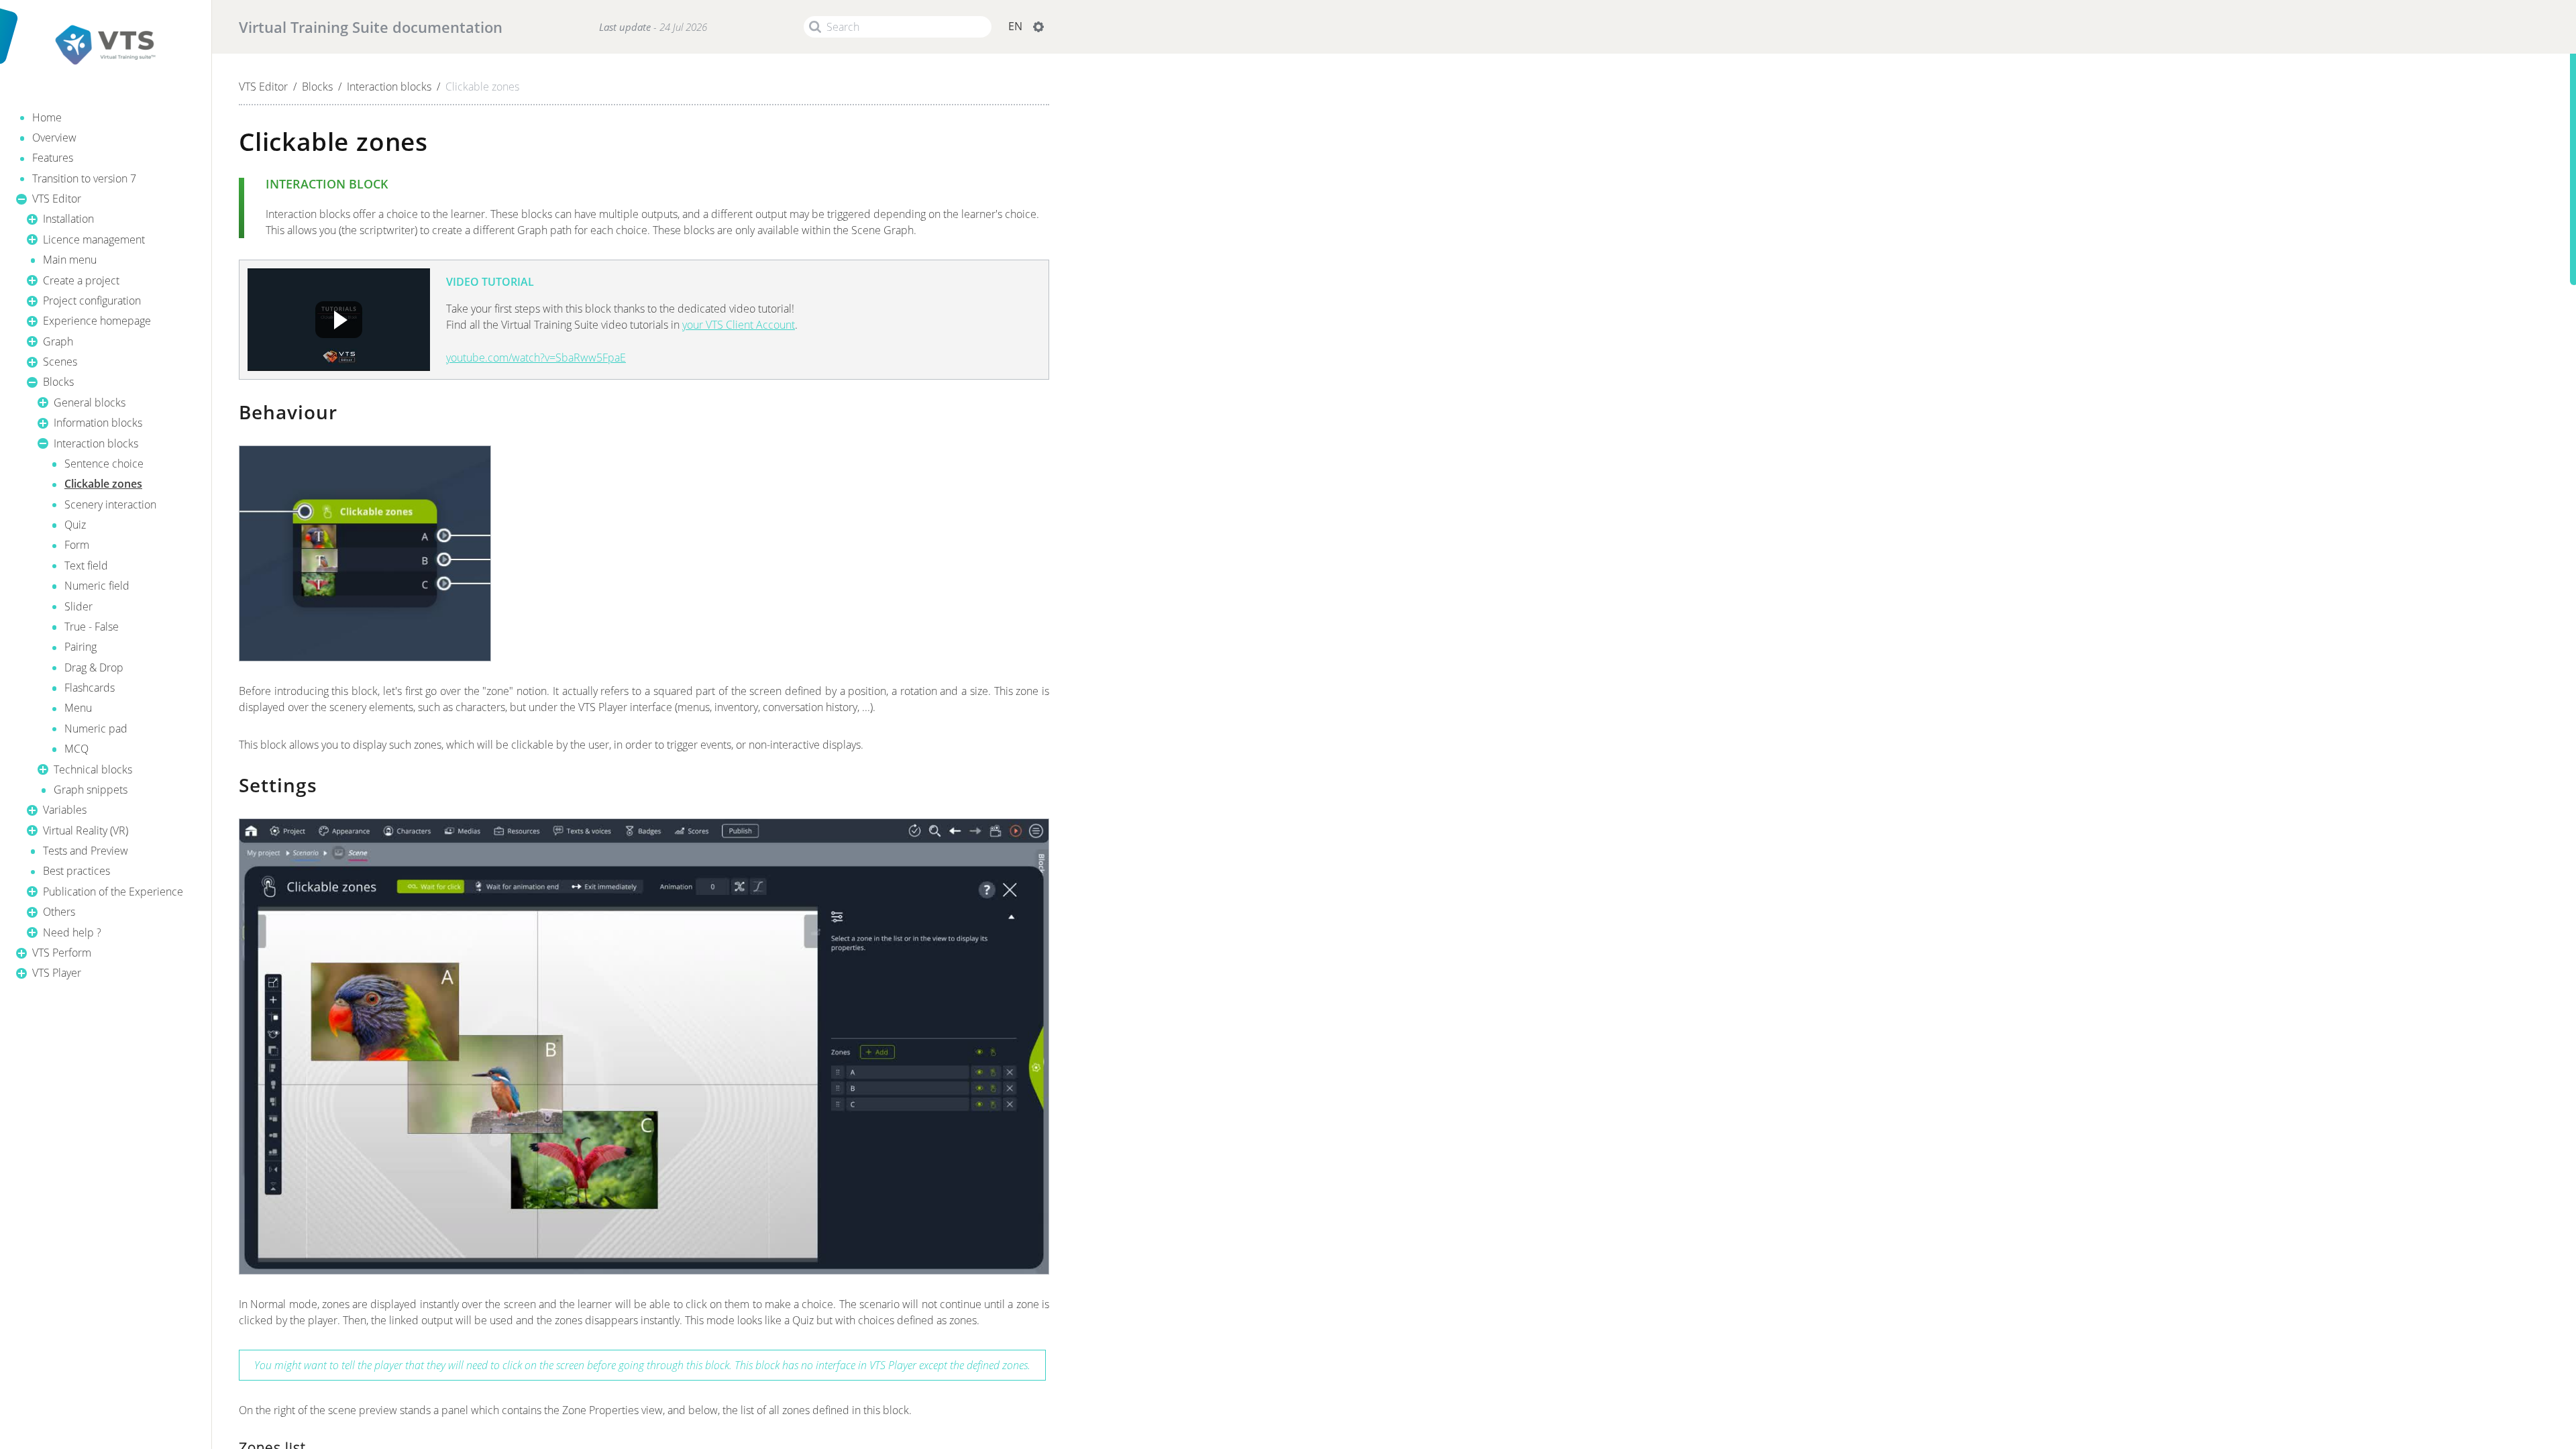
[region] (106, 529)
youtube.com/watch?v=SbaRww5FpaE (536, 358)
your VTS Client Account (739, 325)
